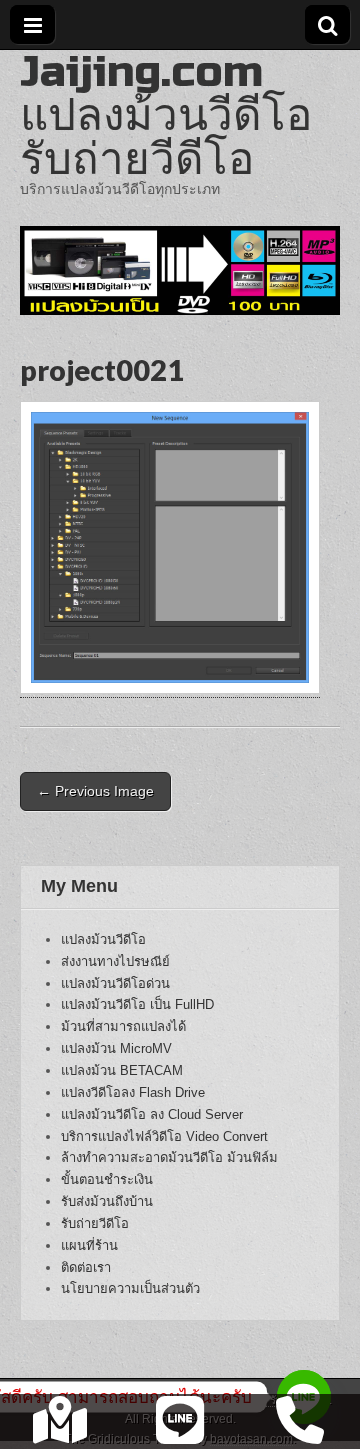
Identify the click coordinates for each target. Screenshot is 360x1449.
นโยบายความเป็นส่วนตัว (130, 1288)
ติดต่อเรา (86, 1267)
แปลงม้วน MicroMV (116, 1048)
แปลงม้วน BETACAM (122, 1070)
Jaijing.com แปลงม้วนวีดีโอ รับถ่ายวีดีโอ (166, 115)
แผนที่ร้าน (89, 1245)
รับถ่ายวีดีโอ (95, 1223)
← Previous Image (95, 791)
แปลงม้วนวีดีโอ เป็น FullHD (137, 1004)
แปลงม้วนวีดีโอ (103, 939)
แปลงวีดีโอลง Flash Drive (133, 1092)
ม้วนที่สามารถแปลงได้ (123, 1026)
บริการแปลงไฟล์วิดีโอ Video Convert (164, 1136)
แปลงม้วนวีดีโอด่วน (115, 983)
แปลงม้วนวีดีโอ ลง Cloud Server (152, 1114)
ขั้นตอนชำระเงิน (107, 1179)
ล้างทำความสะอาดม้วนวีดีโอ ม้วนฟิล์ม (169, 1157)
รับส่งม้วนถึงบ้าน (107, 1201)
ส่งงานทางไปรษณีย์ (115, 961)
